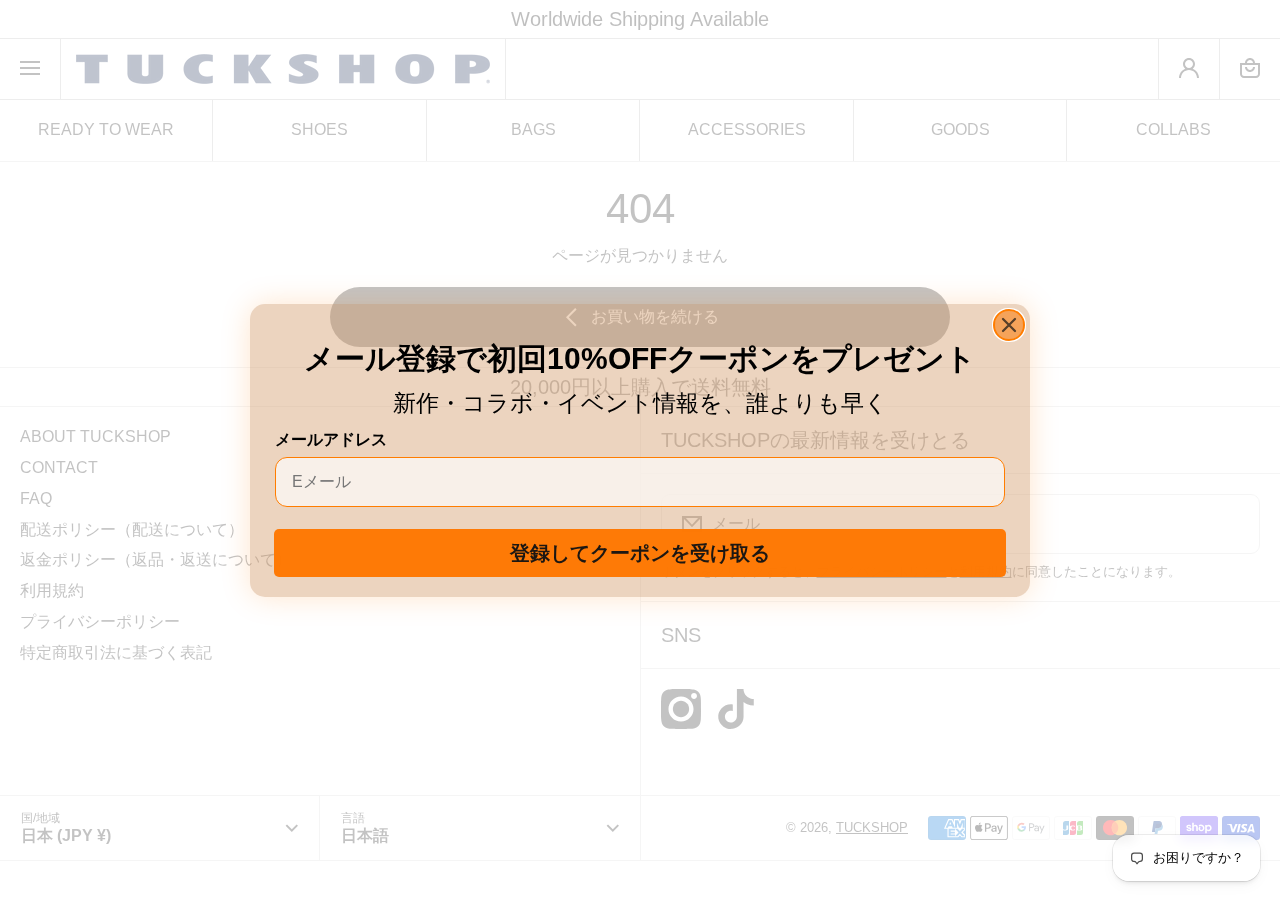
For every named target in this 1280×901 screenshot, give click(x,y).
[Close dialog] (1009, 325)
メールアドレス (331, 439)
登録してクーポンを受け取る (640, 553)
